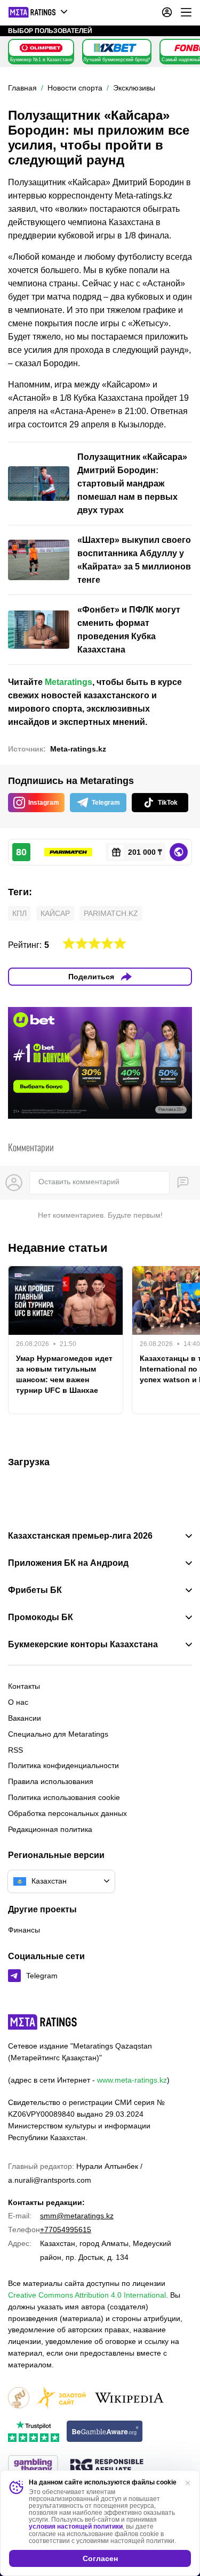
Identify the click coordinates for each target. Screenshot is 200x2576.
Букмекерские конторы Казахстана (83, 1645)
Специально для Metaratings (58, 1734)
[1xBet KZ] (115, 48)
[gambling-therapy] (33, 2467)
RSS (15, 1750)
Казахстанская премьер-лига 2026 (80, 1536)
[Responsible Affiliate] (107, 2466)
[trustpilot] (34, 2432)
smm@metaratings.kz (77, 2216)
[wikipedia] (129, 2399)
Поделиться (91, 977)
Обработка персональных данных (67, 1813)
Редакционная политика (50, 1829)
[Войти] (167, 12)
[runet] (19, 2399)
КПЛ (19, 913)
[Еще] (186, 12)
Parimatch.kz (111, 913)
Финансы (24, 1930)
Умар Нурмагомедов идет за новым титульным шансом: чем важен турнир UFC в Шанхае (64, 1374)
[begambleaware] (105, 2432)
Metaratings (69, 682)
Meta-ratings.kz (78, 749)
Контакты (24, 1686)
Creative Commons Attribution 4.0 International (87, 2295)
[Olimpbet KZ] (41, 48)
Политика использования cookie (64, 1797)
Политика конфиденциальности (63, 1765)
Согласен (100, 2558)
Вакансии (25, 1718)
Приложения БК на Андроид (68, 1563)
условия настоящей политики (76, 2527)
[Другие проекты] (38, 12)
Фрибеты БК (35, 1590)
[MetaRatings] (43, 2022)
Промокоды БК (41, 1617)
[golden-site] (61, 2399)
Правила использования (51, 1781)
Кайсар (55, 913)
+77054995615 (66, 2230)
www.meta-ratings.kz (132, 2080)
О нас (18, 1702)
